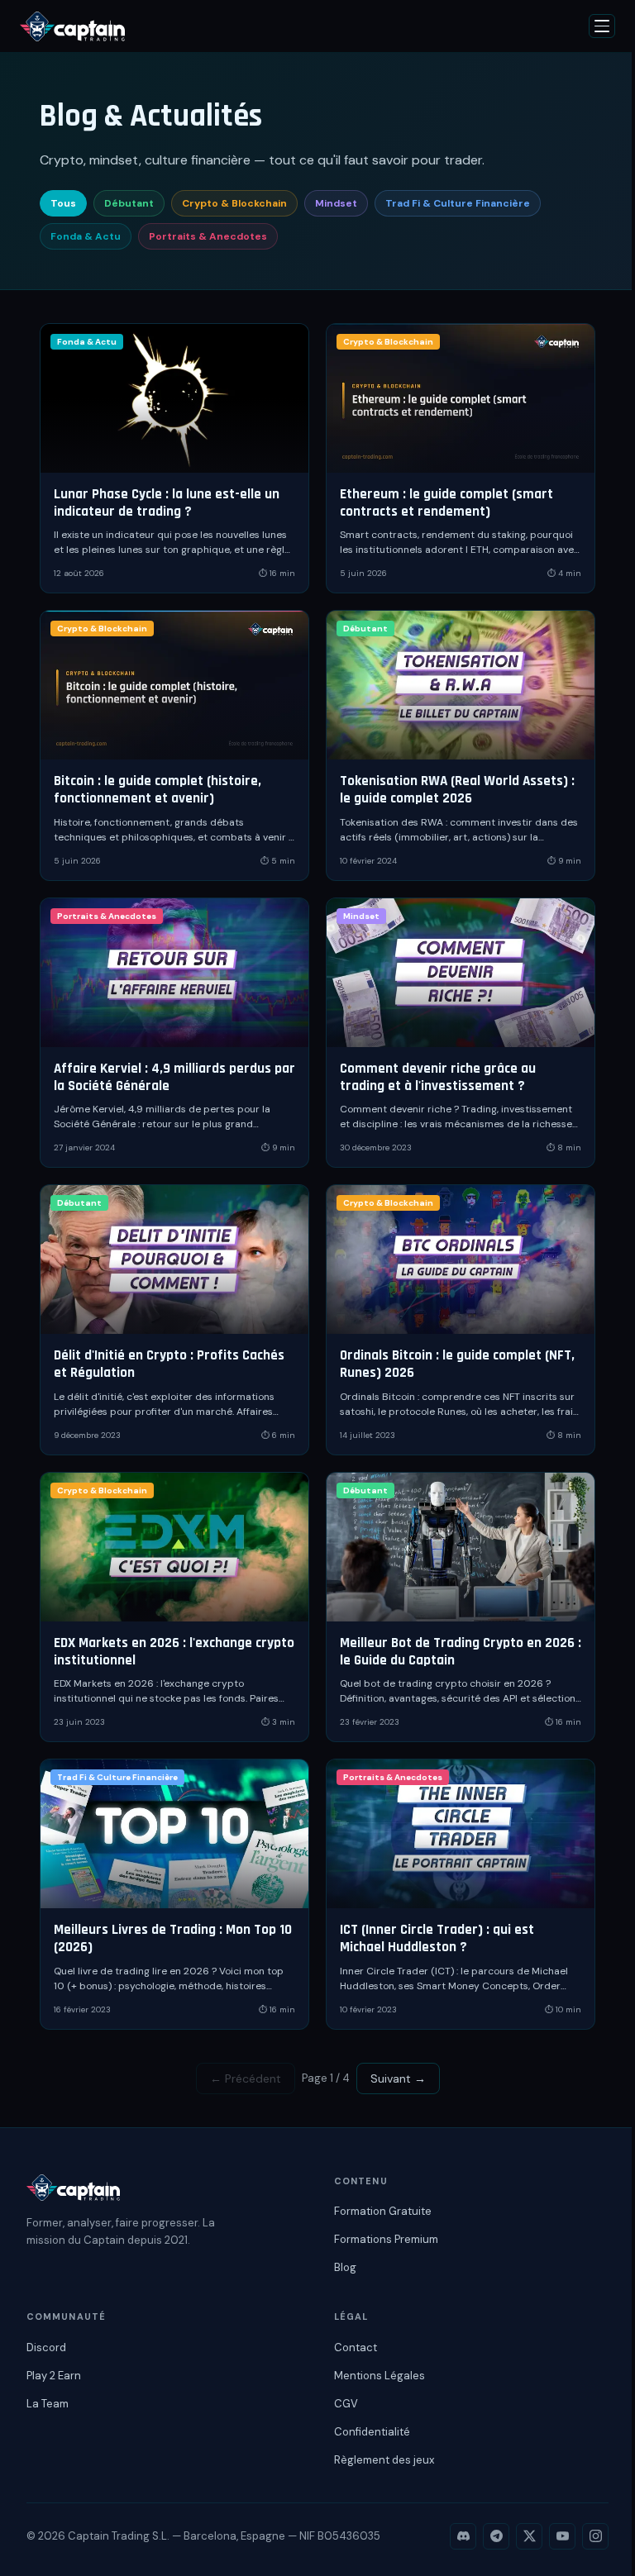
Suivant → (398, 2078)
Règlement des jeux (384, 2460)
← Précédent (246, 2078)
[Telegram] (496, 2536)
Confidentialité (372, 2432)
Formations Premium (386, 2239)
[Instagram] (595, 2536)
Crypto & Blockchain (234, 203)
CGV (346, 2404)
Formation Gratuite (383, 2211)
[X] (529, 2536)
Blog (345, 2267)
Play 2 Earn (54, 2376)
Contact (356, 2347)
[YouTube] (562, 2536)
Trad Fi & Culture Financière (458, 203)
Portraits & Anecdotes (208, 236)
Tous (63, 203)
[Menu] (602, 26)
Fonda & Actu (86, 236)
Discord (46, 2347)
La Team (48, 2404)
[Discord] (463, 2536)
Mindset (336, 203)
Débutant (129, 203)
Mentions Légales (380, 2376)
